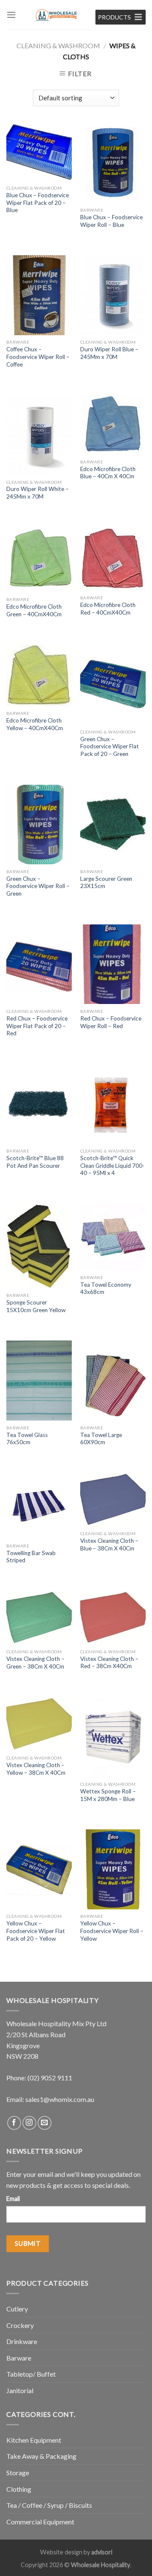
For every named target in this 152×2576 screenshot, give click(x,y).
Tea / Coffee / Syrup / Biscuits (49, 2505)
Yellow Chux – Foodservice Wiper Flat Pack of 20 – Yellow (36, 1931)
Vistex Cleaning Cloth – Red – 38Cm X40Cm (109, 1663)
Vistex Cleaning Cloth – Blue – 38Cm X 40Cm (109, 1544)
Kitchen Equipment (34, 2440)
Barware (19, 2358)
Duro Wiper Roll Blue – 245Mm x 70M (109, 353)
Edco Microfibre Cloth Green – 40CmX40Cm (34, 610)
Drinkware (22, 2341)
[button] (114, 17)
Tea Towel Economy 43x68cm (106, 1288)
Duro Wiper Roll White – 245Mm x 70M (38, 493)
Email (13, 2199)
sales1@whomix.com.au (60, 2099)
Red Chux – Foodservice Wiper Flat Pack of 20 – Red (37, 1026)
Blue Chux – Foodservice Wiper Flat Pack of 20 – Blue (38, 203)
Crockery (20, 2325)
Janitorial (20, 2390)
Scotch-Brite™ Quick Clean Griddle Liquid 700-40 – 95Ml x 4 (112, 1165)
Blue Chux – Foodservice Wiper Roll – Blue (111, 221)
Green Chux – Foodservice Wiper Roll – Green (38, 886)
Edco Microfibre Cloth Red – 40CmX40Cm (108, 609)
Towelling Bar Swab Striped (31, 1557)
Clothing (19, 2489)
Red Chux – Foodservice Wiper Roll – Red (111, 1022)
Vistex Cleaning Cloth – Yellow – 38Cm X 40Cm (36, 1769)
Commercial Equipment (40, 2522)
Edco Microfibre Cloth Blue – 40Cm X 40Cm (108, 473)
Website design (61, 2552)
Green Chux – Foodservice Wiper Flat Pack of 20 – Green (110, 746)
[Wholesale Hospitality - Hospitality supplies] (56, 15)
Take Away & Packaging (41, 2456)
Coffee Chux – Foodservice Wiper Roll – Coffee (38, 357)
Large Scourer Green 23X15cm (106, 883)
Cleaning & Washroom (58, 46)
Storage (18, 2473)
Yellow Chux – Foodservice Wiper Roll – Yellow (112, 1931)
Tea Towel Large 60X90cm (101, 1439)
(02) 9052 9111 (50, 2078)
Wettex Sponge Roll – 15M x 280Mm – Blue (108, 1795)
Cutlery (17, 2309)
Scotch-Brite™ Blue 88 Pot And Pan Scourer (35, 1162)
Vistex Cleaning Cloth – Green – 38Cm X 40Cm (35, 1663)
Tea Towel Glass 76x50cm (27, 1439)
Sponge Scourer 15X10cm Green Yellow (36, 1306)
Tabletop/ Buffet (31, 2374)
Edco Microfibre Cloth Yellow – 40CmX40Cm (35, 724)
